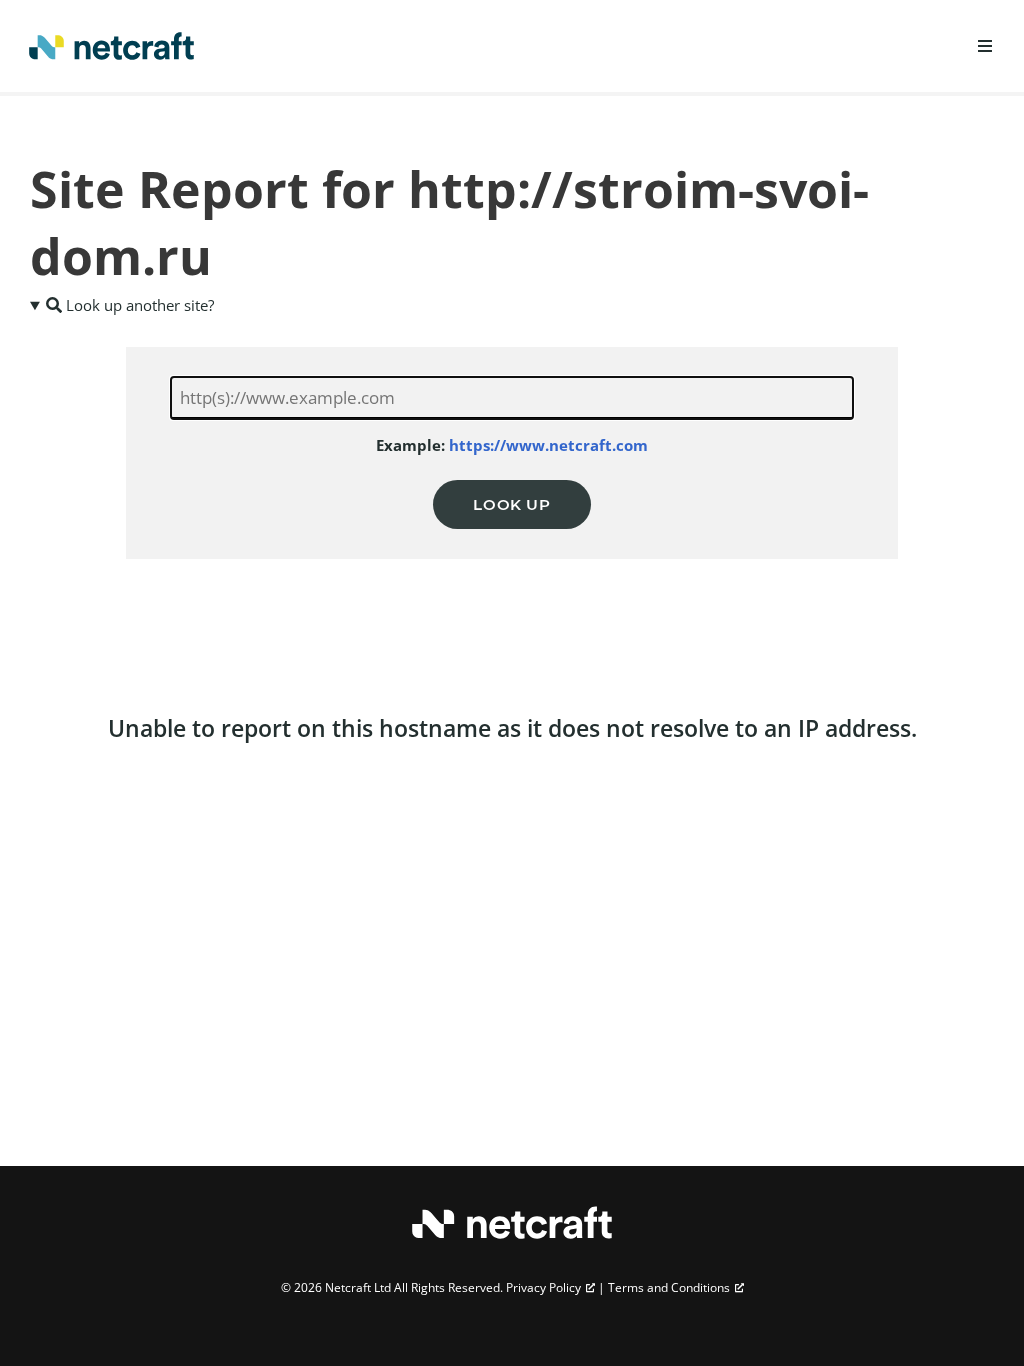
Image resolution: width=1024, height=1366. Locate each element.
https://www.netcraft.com (548, 445)
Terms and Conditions (669, 1287)
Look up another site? (138, 305)
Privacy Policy (543, 1287)
